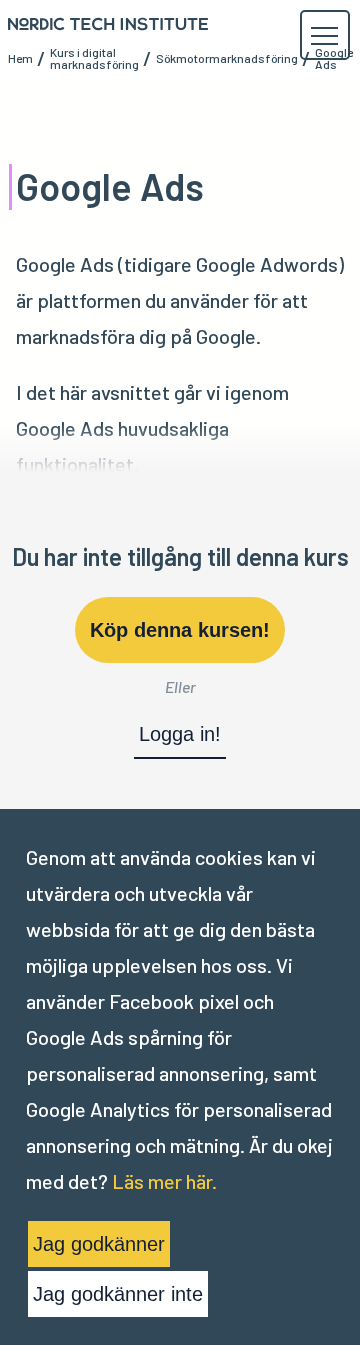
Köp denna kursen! (180, 630)
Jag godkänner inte (118, 1294)
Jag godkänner (99, 1244)
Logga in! (180, 734)
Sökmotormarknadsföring (227, 58)
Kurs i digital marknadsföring (94, 58)
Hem (20, 58)
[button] (324, 36)
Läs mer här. (164, 1181)
